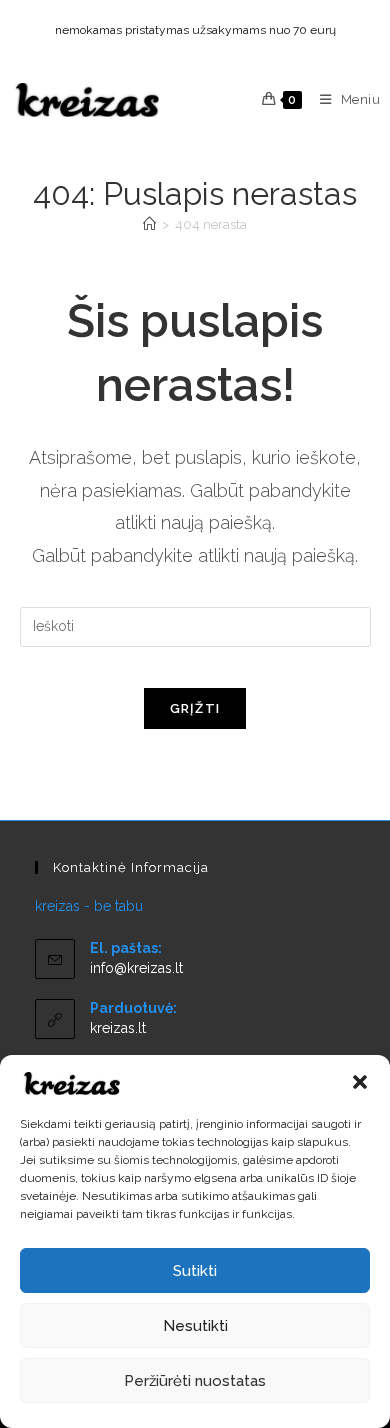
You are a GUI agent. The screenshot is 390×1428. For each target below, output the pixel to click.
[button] (360, 1082)
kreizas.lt (118, 1028)
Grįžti (195, 708)
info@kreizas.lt (136, 968)
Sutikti (195, 1271)
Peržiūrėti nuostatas (195, 1381)
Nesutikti (195, 1326)
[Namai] (149, 224)
